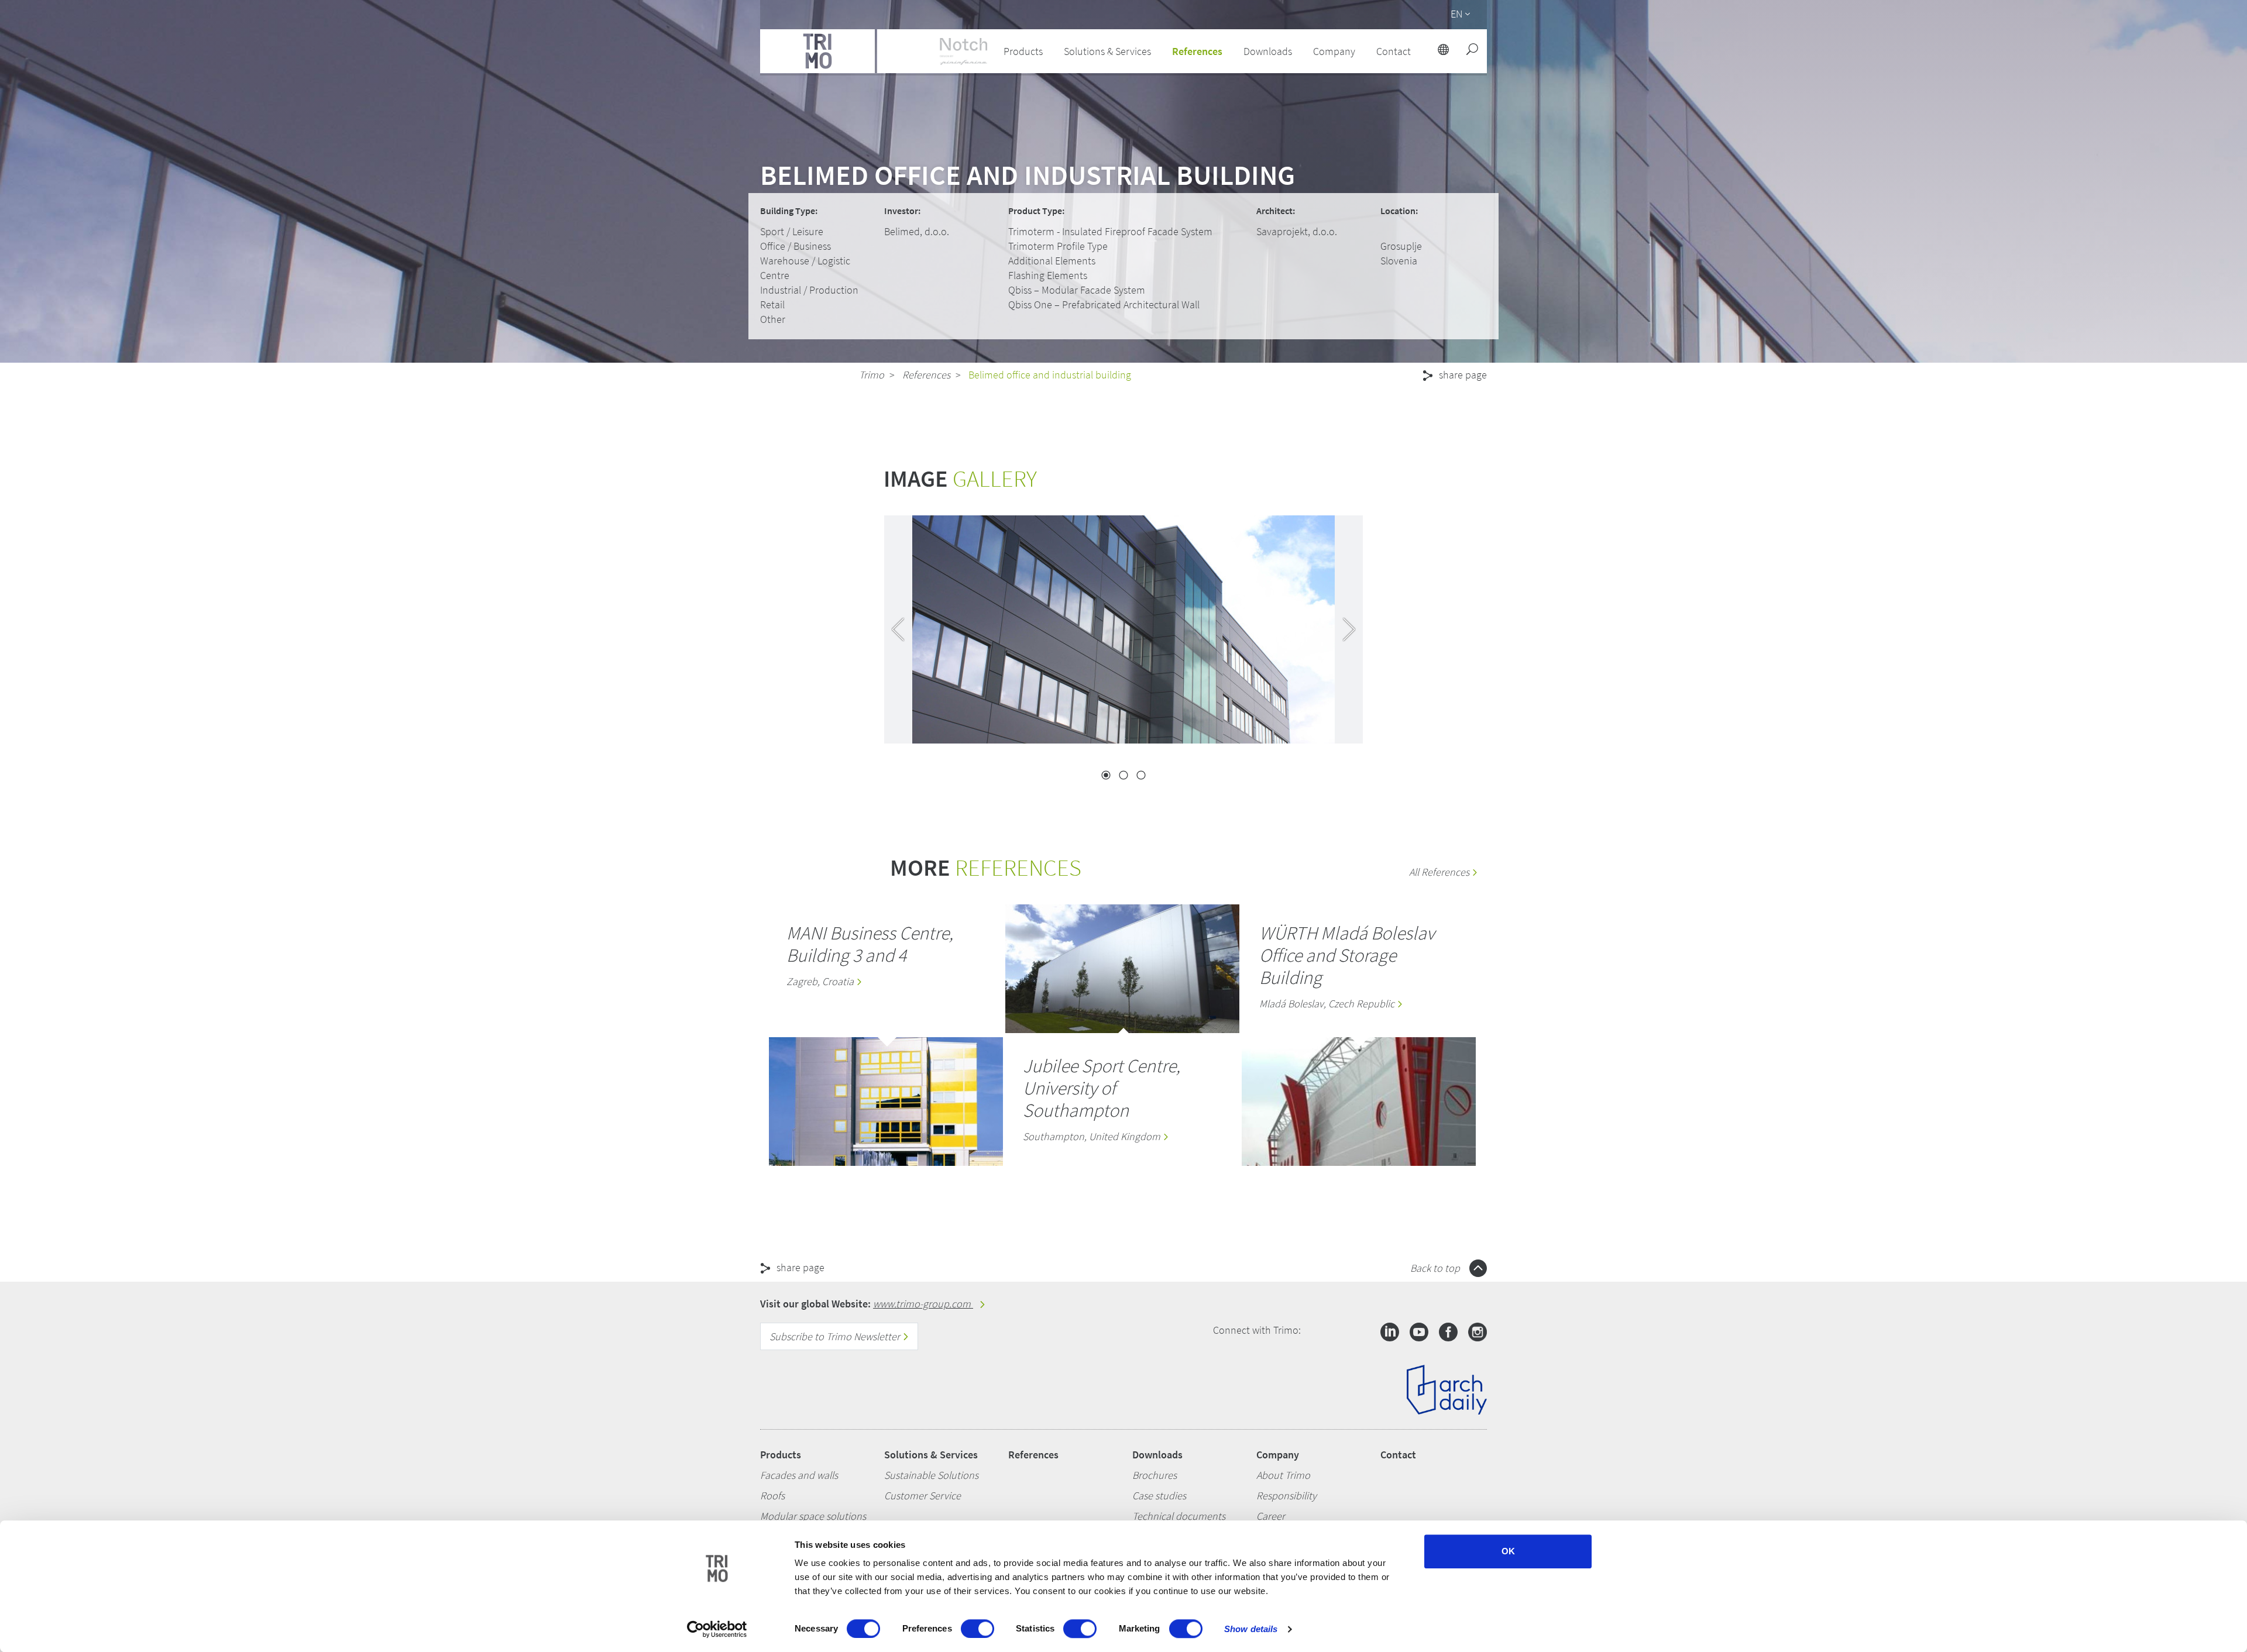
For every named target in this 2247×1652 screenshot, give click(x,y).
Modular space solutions (813, 1516)
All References (1440, 872)
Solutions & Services (931, 1455)
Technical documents (1179, 1516)
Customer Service (922, 1496)
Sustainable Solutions (931, 1475)
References (1197, 51)
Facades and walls (799, 1475)
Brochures (1155, 1475)
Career (1271, 1516)
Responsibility (1286, 1496)
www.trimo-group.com (923, 1304)
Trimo (872, 375)
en (1456, 14)
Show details (1251, 1629)
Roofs (772, 1496)
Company (1278, 1455)
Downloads (1157, 1455)
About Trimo (1283, 1475)
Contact (1398, 1455)
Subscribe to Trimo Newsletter (836, 1336)
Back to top (1436, 1268)
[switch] (978, 1629)
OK (1508, 1551)
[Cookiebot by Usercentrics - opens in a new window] (717, 1629)
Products (781, 1455)
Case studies (1159, 1496)
